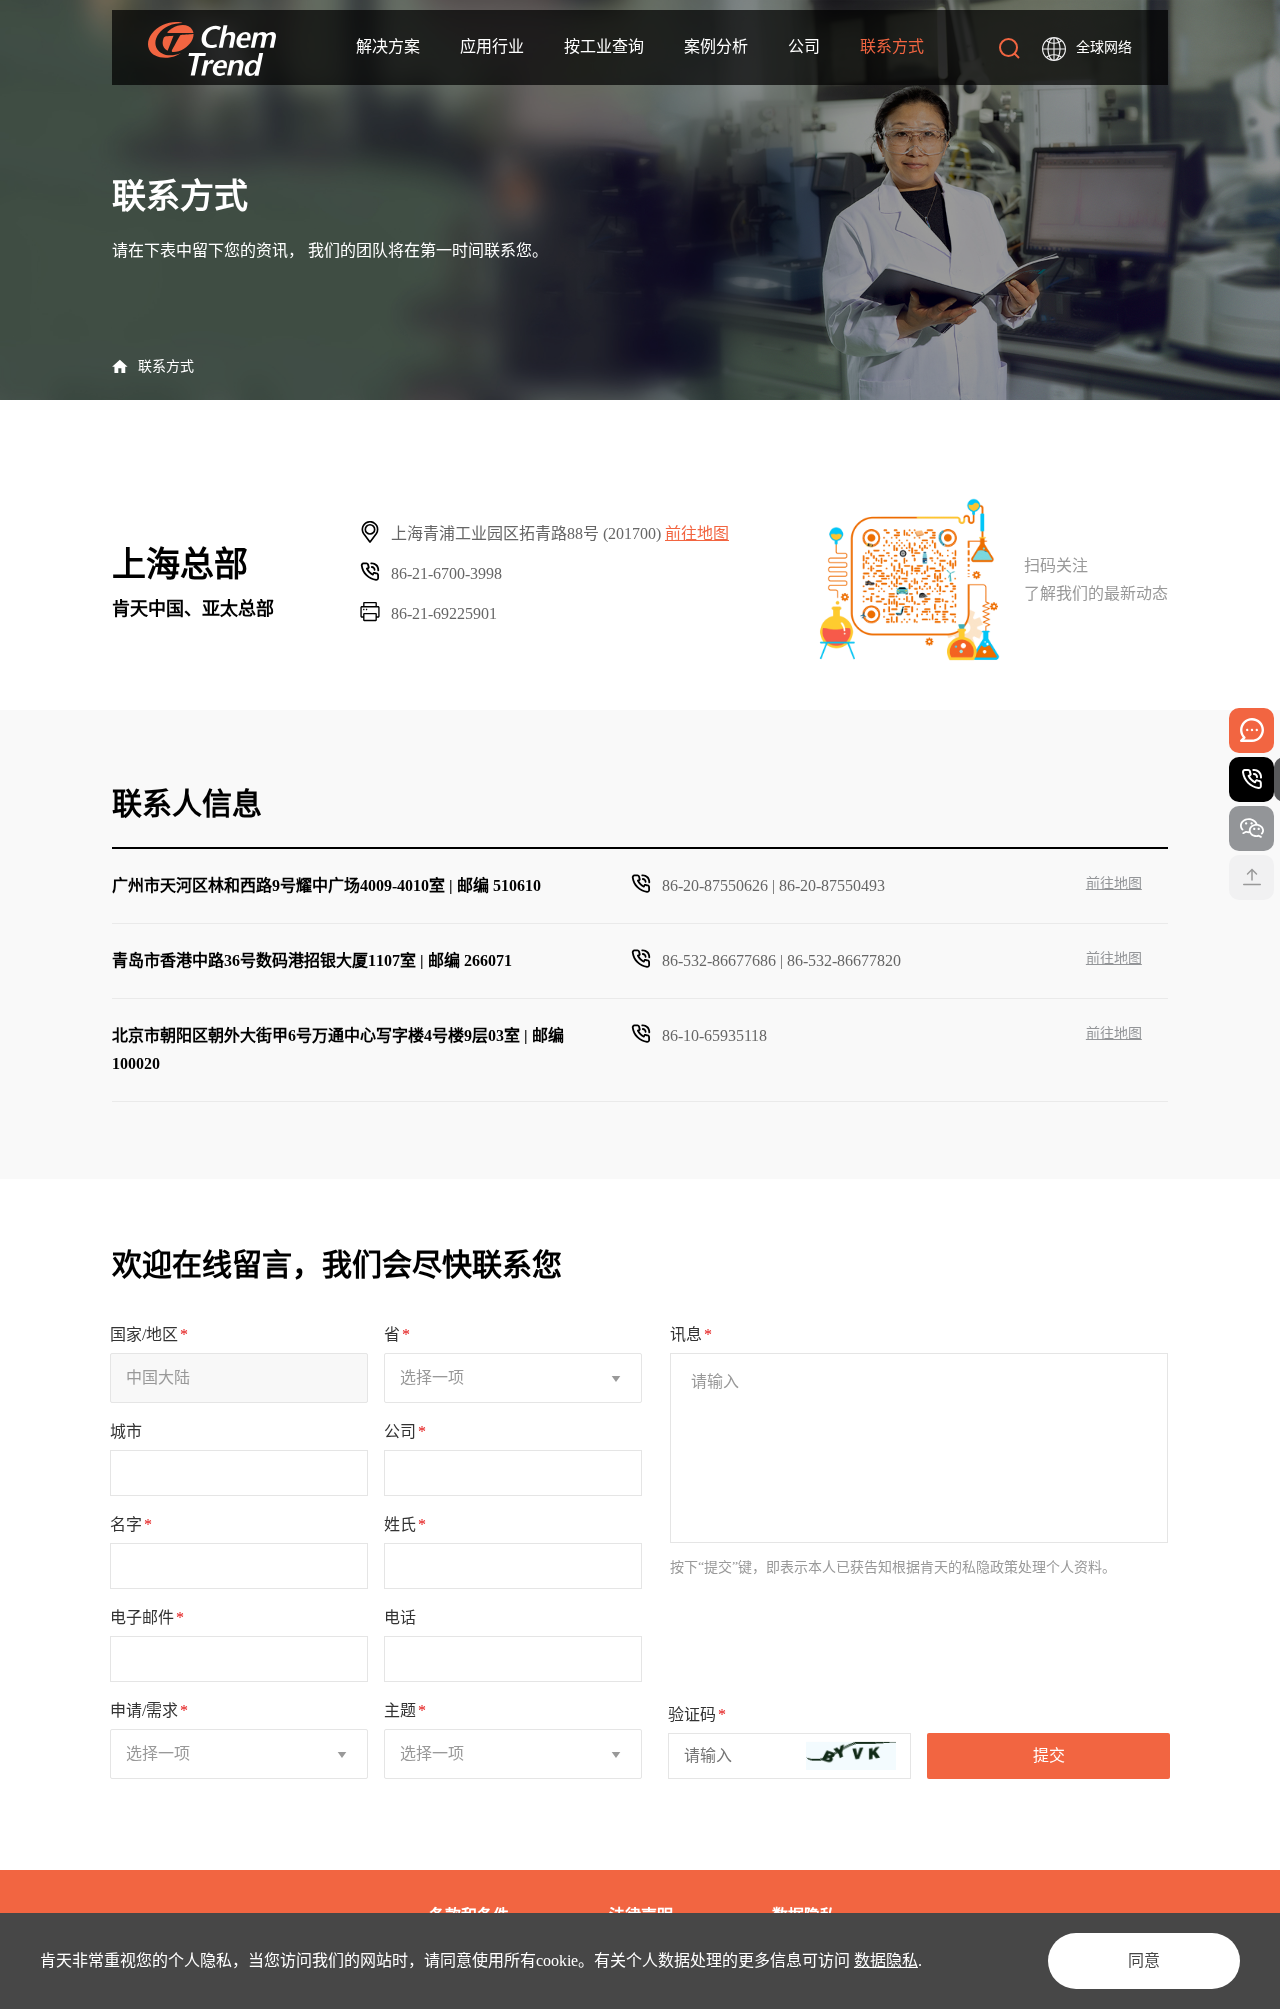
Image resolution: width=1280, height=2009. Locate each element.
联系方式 (892, 46)
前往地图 (697, 533)
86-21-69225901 (444, 613)
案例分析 (716, 46)
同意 (1144, 1960)
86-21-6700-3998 (446, 573)
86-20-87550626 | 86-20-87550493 (773, 885)
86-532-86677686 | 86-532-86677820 (781, 960)
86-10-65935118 (714, 1035)
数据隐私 (886, 1960)
